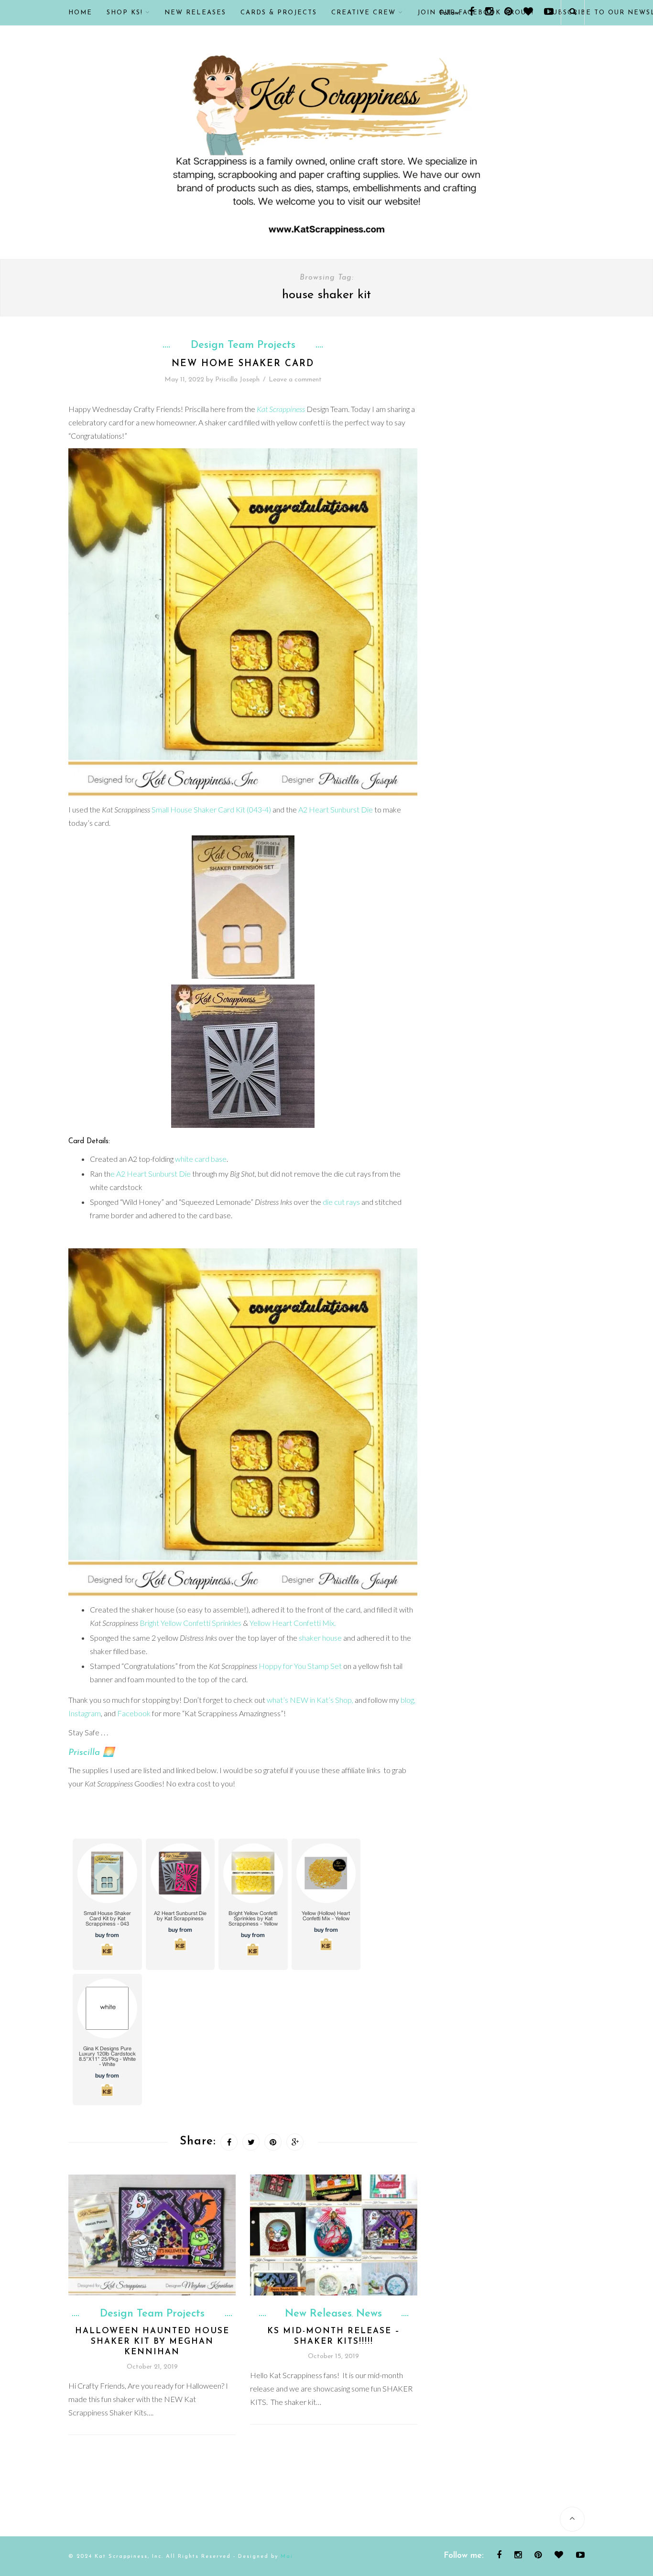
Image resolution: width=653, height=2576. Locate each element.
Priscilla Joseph (237, 380)
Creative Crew (364, 13)
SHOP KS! (125, 13)
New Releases (195, 13)
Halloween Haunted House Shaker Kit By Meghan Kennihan (152, 2342)
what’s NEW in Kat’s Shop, (310, 1700)
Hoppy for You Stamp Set (300, 1666)
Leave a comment (295, 380)
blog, (408, 1700)
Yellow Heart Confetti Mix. (293, 1623)
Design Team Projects (243, 346)
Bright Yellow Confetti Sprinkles (190, 1623)
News (369, 2314)
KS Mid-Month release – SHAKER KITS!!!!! (334, 2336)
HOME (80, 13)
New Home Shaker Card (243, 364)
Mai (287, 2557)
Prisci (79, 1753)
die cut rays (341, 1202)
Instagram (85, 1713)
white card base (201, 1159)
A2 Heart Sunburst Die (336, 809)
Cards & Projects (279, 13)
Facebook (134, 1713)
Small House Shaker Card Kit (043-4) (211, 809)
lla (95, 1753)
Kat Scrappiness (281, 409)
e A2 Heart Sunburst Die (151, 1174)
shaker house (320, 1638)
